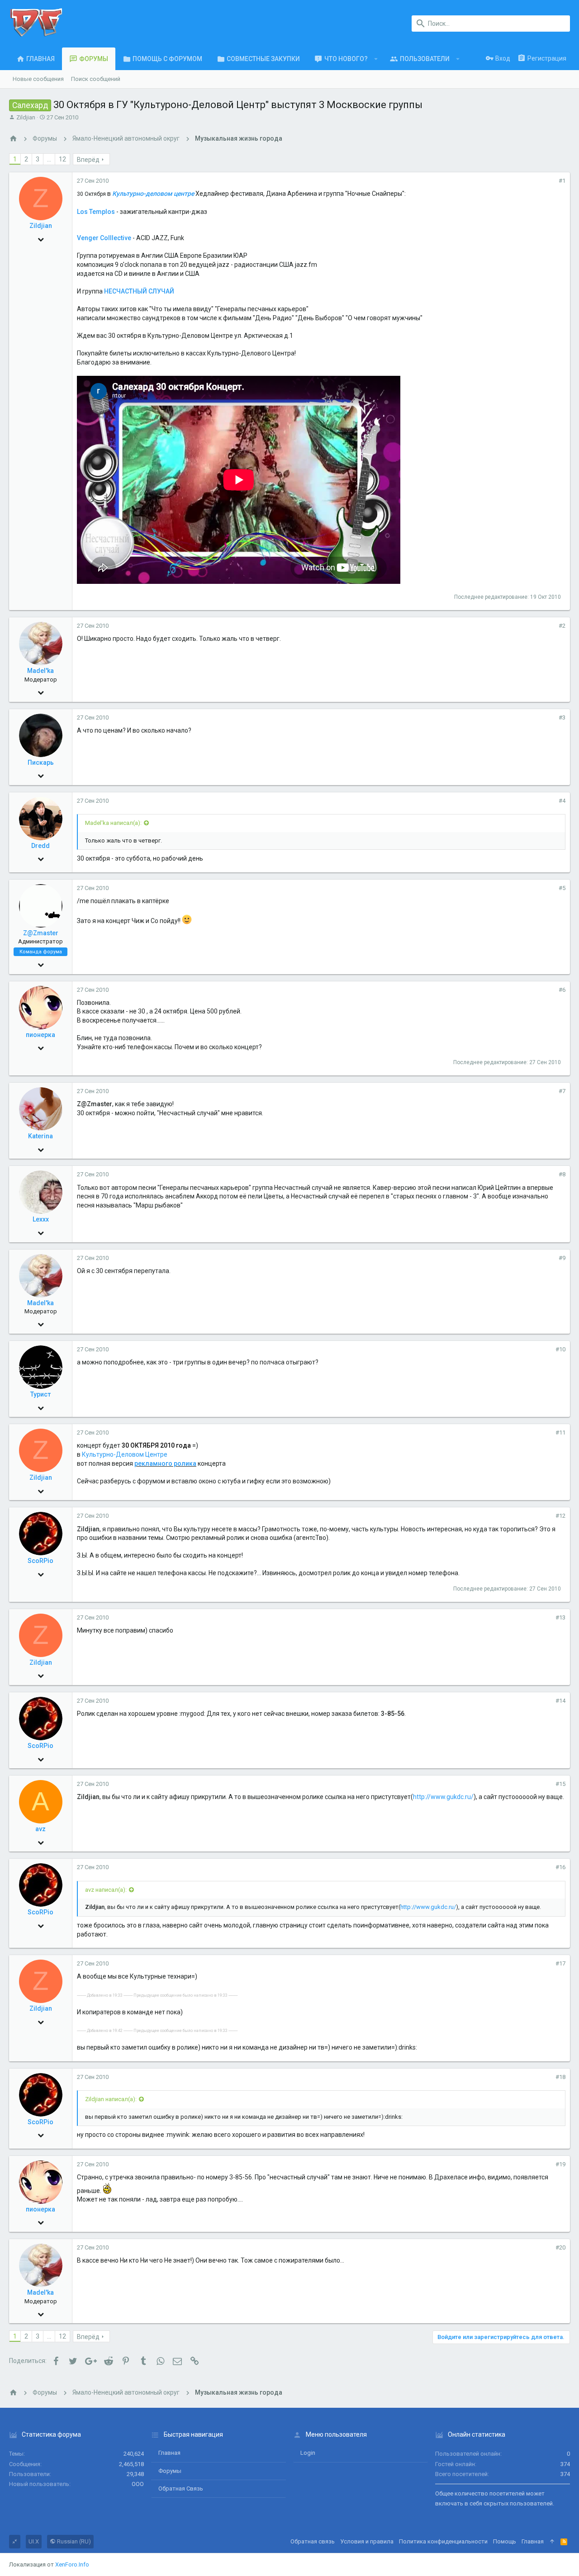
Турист (40, 1394)
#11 (560, 1432)
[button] (376, 59)
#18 (560, 2077)
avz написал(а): (106, 1890)
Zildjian (26, 117)
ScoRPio (40, 1561)
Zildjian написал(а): (111, 2099)
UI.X (34, 2541)
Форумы (170, 2471)
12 (62, 159)
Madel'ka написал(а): (113, 823)
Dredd (40, 846)
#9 (562, 1258)
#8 (562, 1174)
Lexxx (41, 1219)
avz (40, 1829)
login (308, 2453)
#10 (560, 1349)
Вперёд (88, 160)
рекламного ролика (165, 1463)
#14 (560, 1701)
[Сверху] (552, 2542)
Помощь (505, 2541)
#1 (562, 181)
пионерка (40, 1035)
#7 (562, 1091)
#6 (562, 990)
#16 (560, 1867)
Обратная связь (181, 2488)
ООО (138, 2484)
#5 (562, 888)
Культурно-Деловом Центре (125, 1454)
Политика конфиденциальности (443, 2541)
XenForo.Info (72, 2564)
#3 (562, 717)
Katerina (40, 1136)
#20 (560, 2247)
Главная (169, 2453)
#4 (562, 801)
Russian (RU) (73, 2541)
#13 (560, 1617)
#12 (560, 1516)
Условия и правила (367, 2541)
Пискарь (41, 762)
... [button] (49, 159)
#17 (560, 1963)
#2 (562, 626)
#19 (560, 2164)
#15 (560, 1784)
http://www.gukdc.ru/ (443, 1797)
